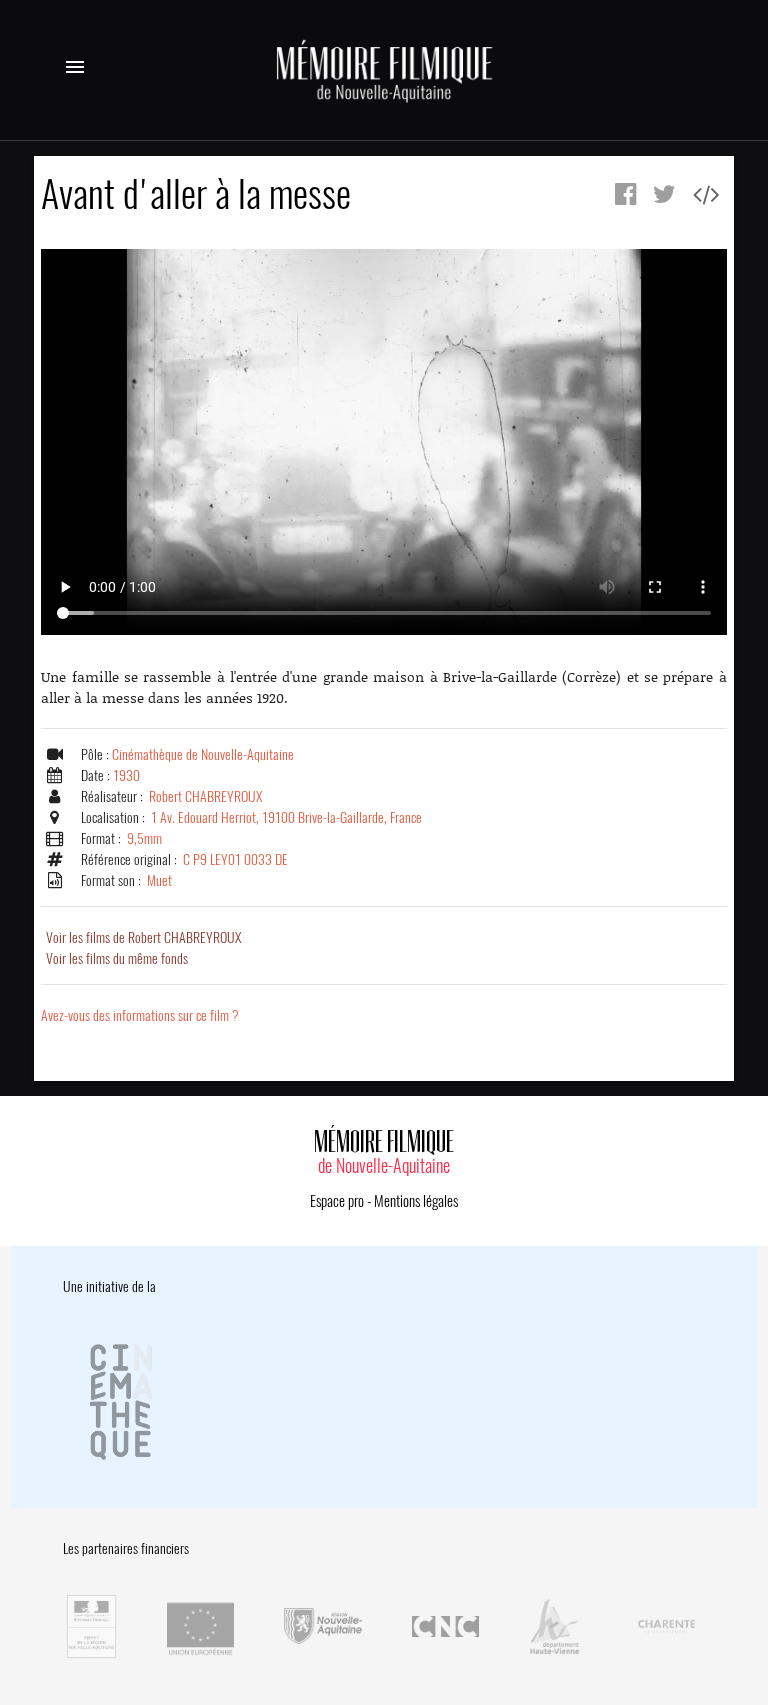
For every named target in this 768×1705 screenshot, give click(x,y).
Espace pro (337, 1201)
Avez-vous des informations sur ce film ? (140, 1015)
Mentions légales (416, 1201)
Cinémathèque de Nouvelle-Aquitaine (203, 754)
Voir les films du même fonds (117, 958)
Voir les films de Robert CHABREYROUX (143, 937)
